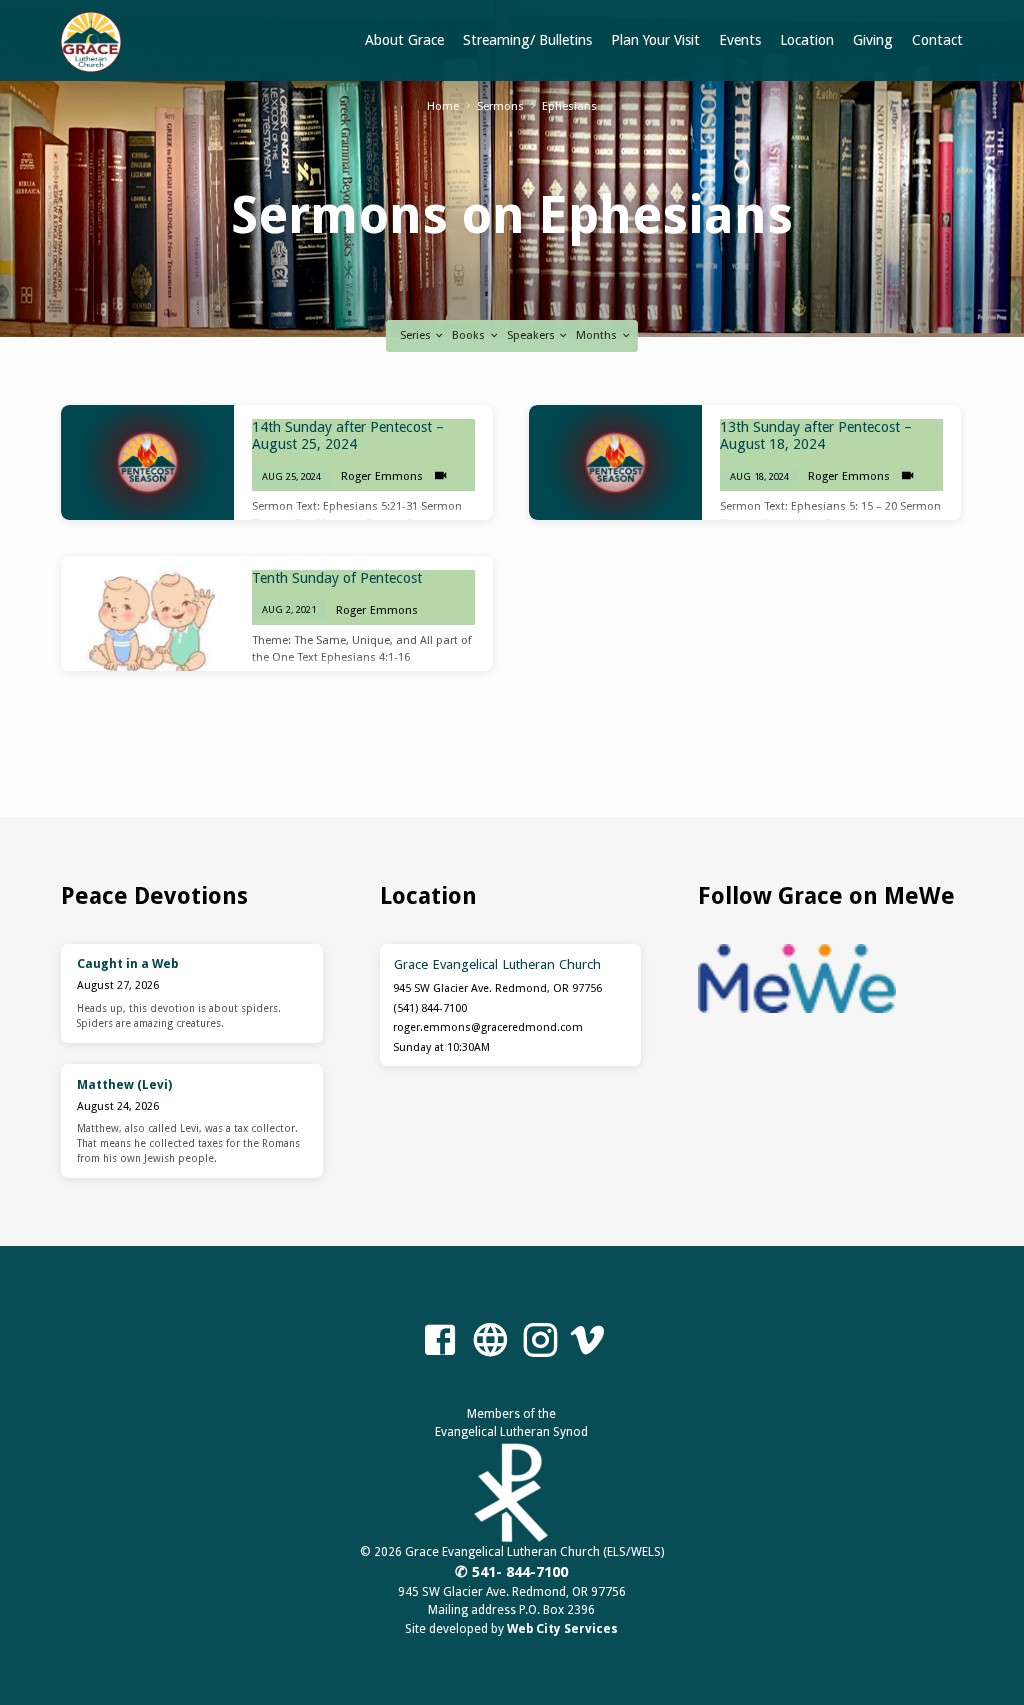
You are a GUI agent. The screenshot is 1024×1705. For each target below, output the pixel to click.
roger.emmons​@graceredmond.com (488, 1027)
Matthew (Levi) (124, 1085)
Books (470, 335)
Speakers (532, 335)
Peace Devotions (154, 896)
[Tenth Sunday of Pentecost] (147, 613)
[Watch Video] (440, 476)
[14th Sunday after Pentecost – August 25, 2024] (147, 462)
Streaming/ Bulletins (527, 40)
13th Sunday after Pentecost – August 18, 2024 (816, 435)
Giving (873, 40)
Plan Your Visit (655, 40)
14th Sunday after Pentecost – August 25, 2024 (348, 435)
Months (598, 335)
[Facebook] (440, 1341)
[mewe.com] (490, 1341)
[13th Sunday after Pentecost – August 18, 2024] (615, 462)
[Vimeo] (587, 1341)
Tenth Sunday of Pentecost (337, 578)
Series (417, 335)
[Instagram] (540, 1341)
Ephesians (569, 106)
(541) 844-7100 (430, 1008)
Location (807, 40)
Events (740, 40)
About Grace (404, 40)
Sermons (500, 106)
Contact (937, 40)
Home (443, 106)
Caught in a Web (127, 964)
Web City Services (562, 1629)
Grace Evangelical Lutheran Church (497, 964)
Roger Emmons (382, 476)
